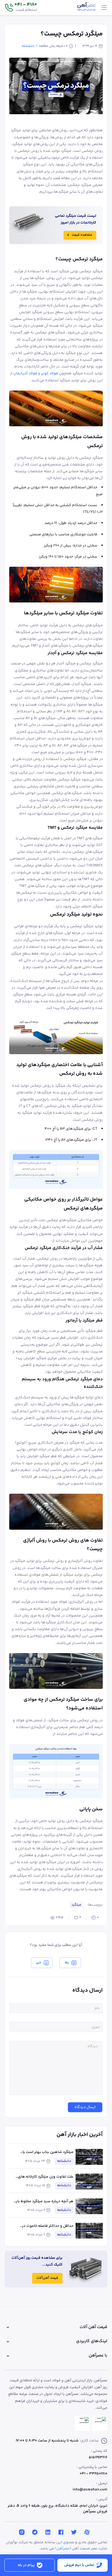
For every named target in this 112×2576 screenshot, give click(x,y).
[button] (21, 8)
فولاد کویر (50, 373)
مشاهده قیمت (82, 235)
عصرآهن (63, 2549)
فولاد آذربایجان (25, 373)
